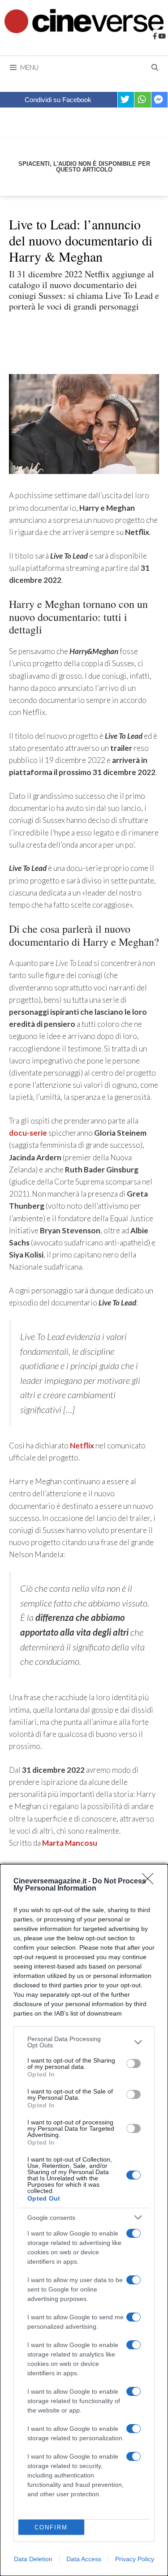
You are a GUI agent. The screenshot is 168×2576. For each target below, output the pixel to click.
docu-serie (28, 1133)
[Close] (151, 1882)
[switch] (134, 2063)
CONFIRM (51, 2527)
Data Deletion (33, 2559)
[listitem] (84, 2042)
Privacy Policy (135, 2559)
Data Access (84, 2559)
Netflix (82, 1445)
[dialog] (84, 2220)
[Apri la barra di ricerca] (155, 67)
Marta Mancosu (70, 1843)
